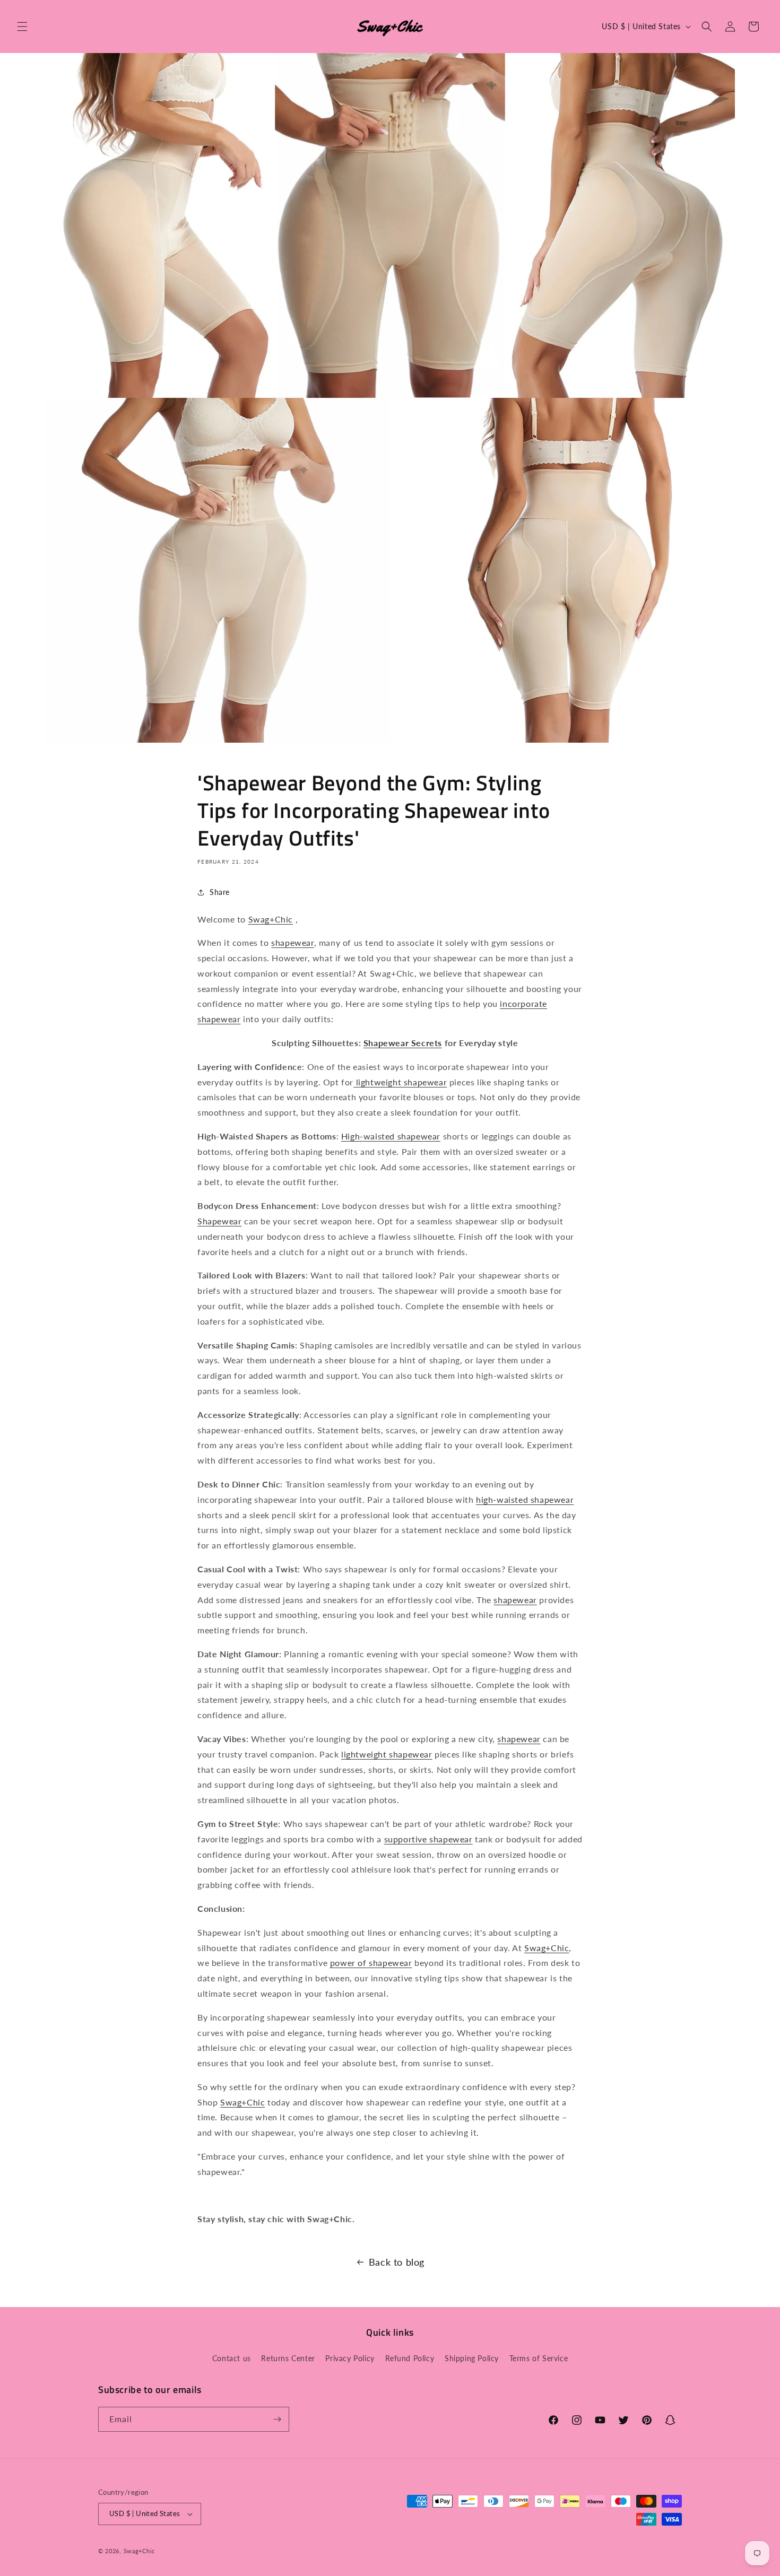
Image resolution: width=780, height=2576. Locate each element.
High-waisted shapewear (391, 1136)
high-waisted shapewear (525, 1499)
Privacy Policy (350, 2358)
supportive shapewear (428, 1839)
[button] (22, 27)
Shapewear (219, 1221)
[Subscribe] (277, 2419)
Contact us (232, 2358)
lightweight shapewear (400, 1082)
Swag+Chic (271, 919)
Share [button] (220, 892)
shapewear (292, 942)
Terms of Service (539, 2358)
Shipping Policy (472, 2358)
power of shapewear (371, 1963)
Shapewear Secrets (403, 1043)
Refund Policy (410, 2358)
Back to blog (397, 2262)
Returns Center (288, 2358)
